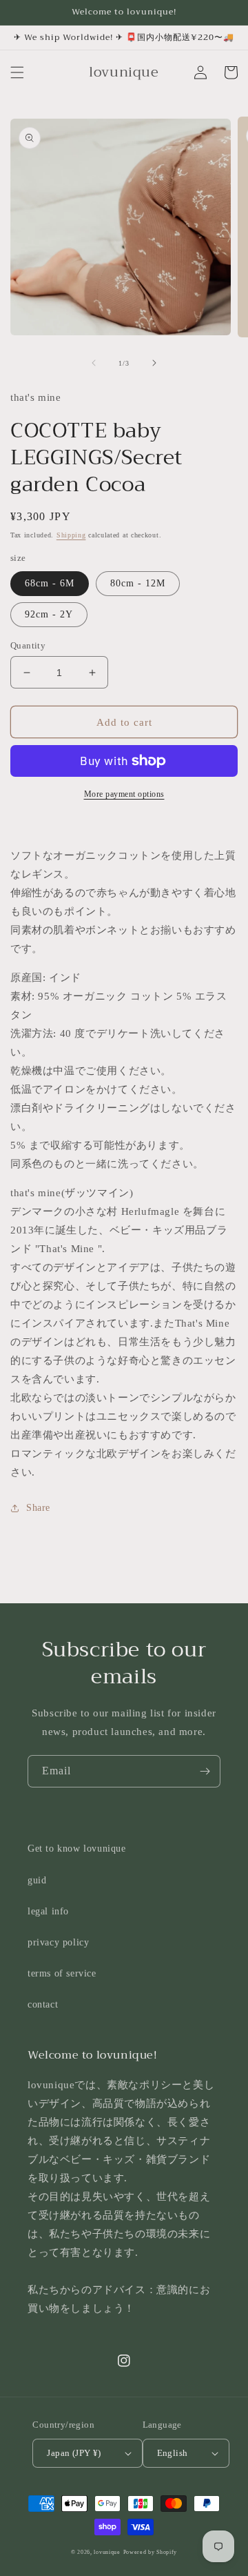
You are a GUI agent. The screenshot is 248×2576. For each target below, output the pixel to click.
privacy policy (58, 1942)
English (173, 2453)
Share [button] (38, 1508)
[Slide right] (154, 363)
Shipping (71, 535)
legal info (48, 1911)
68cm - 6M (50, 583)
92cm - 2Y (49, 614)
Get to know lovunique (77, 1849)
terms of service (62, 1973)
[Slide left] (94, 363)
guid (37, 1880)
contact (43, 2004)
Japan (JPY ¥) (74, 2453)
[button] (17, 72)
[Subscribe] (205, 1771)
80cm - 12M (138, 583)
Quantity (28, 645)
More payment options (124, 794)
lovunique (107, 2552)
